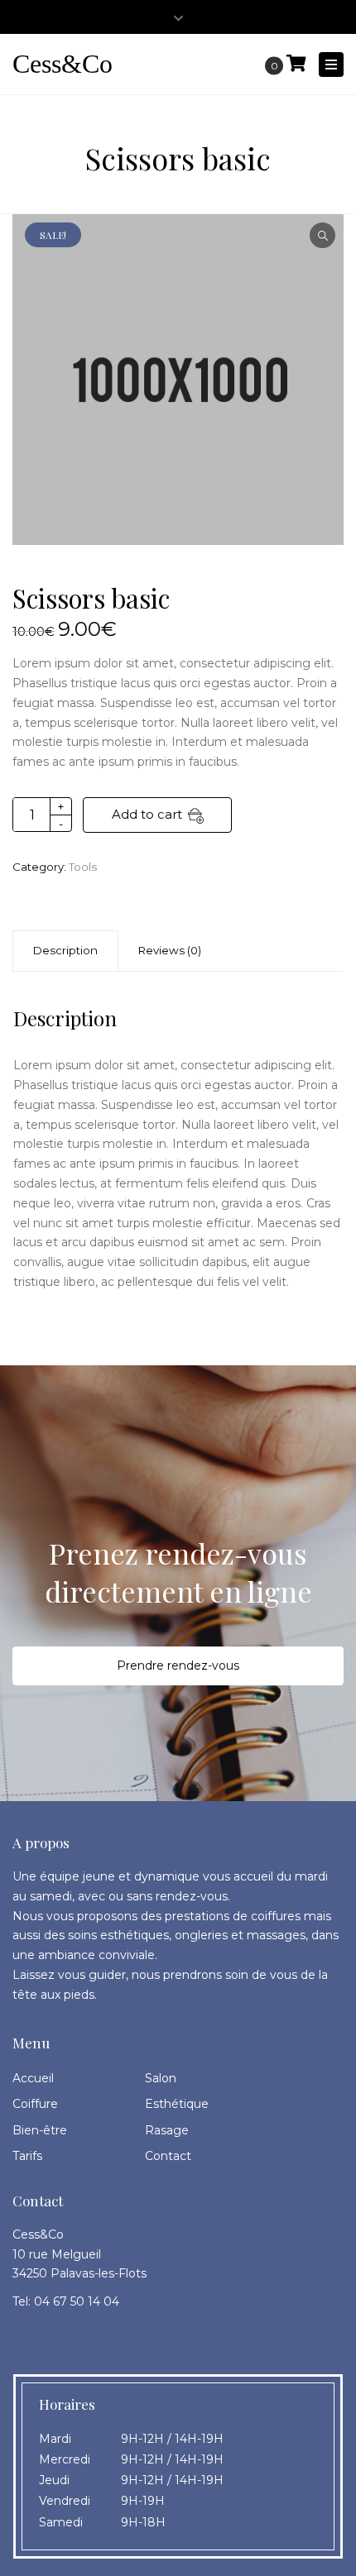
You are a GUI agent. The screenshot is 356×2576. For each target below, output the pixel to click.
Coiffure (35, 2104)
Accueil (33, 2078)
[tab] (170, 951)
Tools (83, 867)
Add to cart (147, 814)
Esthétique (177, 2104)
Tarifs (27, 2156)
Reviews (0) (170, 950)
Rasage (167, 2130)
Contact (168, 2156)
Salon (161, 2078)
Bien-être (40, 2130)
